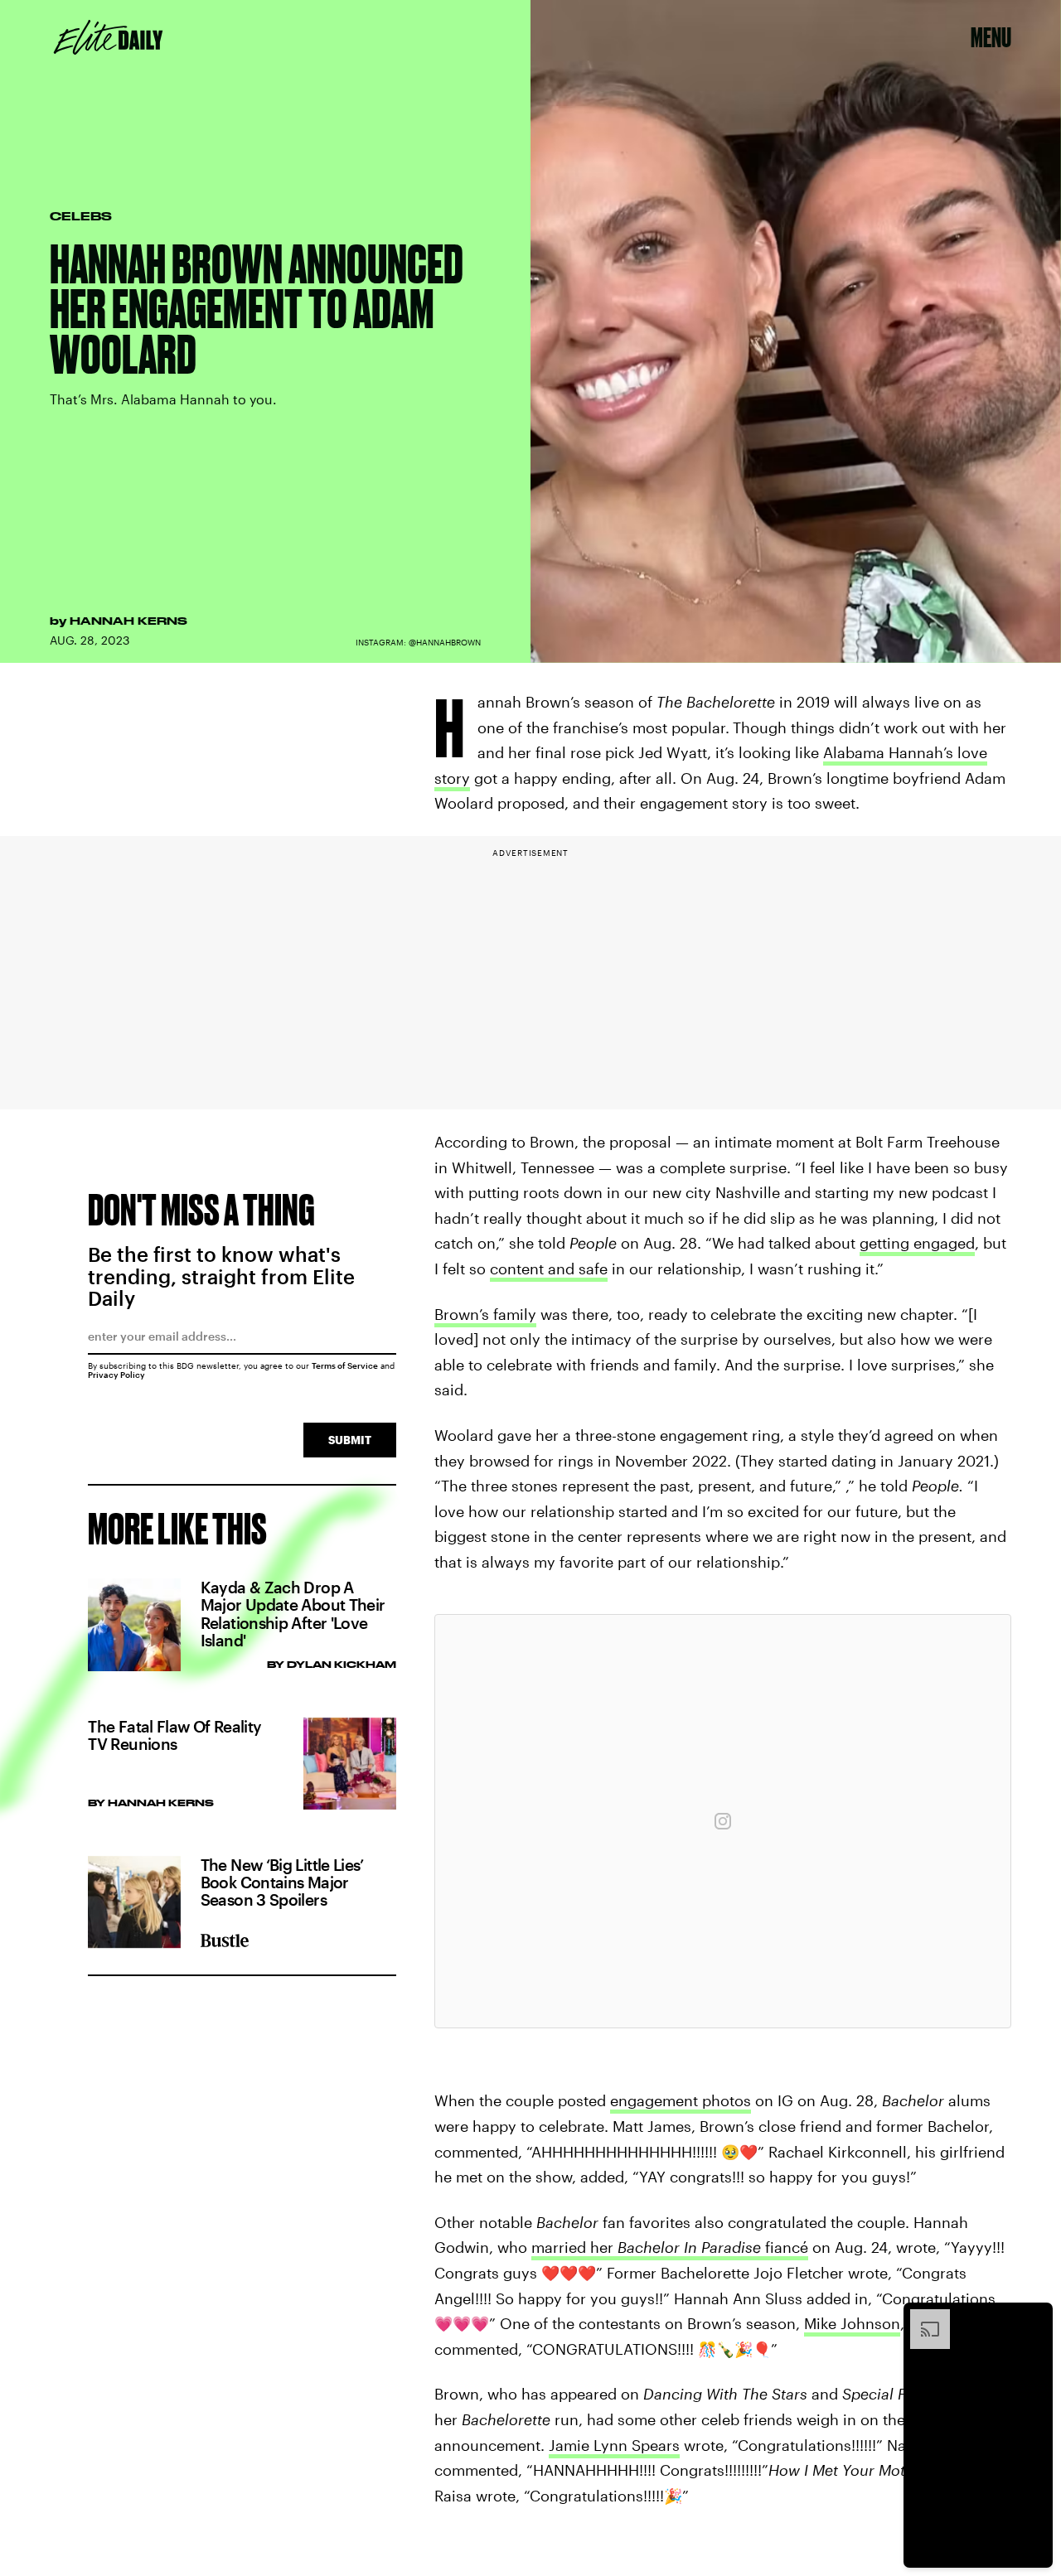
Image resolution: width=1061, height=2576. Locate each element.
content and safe (549, 1269)
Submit (350, 1440)
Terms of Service (345, 1365)
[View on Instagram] (723, 1821)
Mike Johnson (852, 2323)
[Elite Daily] (108, 37)
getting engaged (917, 1243)
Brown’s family (485, 1314)
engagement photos (681, 2100)
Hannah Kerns (128, 621)
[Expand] (922, 2317)
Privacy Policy (116, 1375)
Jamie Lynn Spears (614, 2445)
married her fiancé (670, 2247)
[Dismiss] (1034, 2317)
